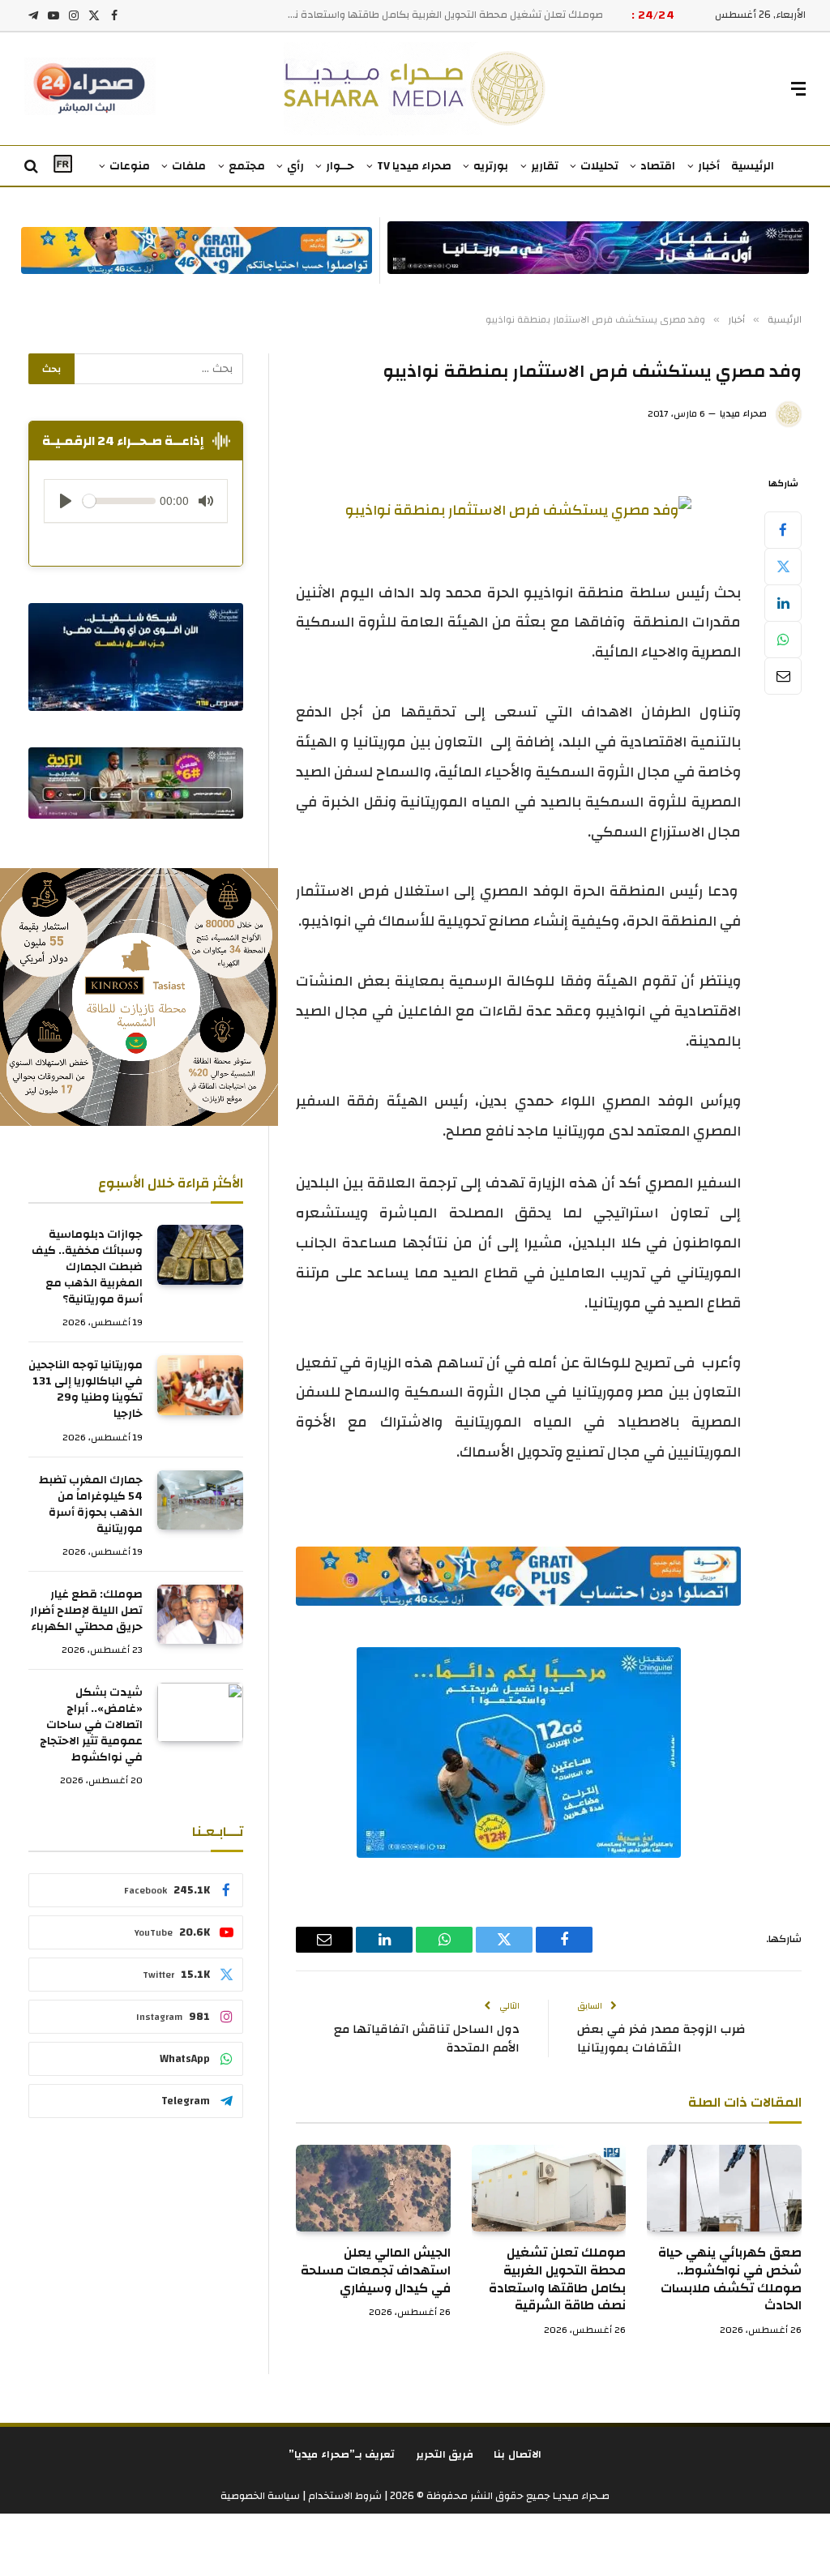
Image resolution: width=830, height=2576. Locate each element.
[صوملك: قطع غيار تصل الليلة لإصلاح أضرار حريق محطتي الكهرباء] (200, 1614)
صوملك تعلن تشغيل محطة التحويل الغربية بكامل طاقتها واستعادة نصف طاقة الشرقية (557, 2280)
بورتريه (491, 166)
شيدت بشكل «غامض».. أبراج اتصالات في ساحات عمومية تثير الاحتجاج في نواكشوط (91, 1725)
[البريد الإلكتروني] (783, 676)
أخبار (709, 166)
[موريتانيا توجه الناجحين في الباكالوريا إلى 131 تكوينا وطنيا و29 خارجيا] (200, 1385)
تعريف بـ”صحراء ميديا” (342, 2454)
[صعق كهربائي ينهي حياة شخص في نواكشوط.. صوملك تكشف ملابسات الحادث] (724, 2188)
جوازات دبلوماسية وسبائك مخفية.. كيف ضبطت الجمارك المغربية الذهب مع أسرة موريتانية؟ (87, 1267)
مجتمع (247, 166)
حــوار (340, 166)
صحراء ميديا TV (414, 166)
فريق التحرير (445, 2454)
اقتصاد (658, 166)
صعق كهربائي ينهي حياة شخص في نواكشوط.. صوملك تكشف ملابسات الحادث (730, 2280)
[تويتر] (783, 567)
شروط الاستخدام (344, 2496)
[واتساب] (783, 640)
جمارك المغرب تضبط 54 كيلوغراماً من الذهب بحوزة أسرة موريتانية (91, 1504)
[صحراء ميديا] (415, 89)
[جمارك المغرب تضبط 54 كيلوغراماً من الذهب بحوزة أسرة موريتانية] (200, 1500)
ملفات (189, 166)
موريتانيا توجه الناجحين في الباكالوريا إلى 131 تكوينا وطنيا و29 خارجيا (86, 1389)
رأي (295, 166)
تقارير (545, 166)
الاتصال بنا (518, 2454)
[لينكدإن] (783, 603)
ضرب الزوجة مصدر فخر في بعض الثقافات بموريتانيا (661, 2039)
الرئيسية (753, 166)
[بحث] (33, 167)
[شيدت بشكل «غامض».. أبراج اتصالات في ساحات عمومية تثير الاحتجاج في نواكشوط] (200, 1712)
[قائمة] (798, 89)
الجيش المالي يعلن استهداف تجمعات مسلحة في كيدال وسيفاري (456, 15)
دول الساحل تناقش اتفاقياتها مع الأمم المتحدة (427, 2039)
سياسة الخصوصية (260, 2496)
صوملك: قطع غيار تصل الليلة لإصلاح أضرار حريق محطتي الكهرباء (86, 1611)
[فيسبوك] (783, 530)
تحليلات (599, 166)
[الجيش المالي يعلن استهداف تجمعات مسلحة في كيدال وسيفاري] (373, 2188)
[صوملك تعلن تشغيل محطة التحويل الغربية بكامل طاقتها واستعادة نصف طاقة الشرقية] (549, 2188)
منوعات (130, 166)
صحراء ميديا (743, 413)
